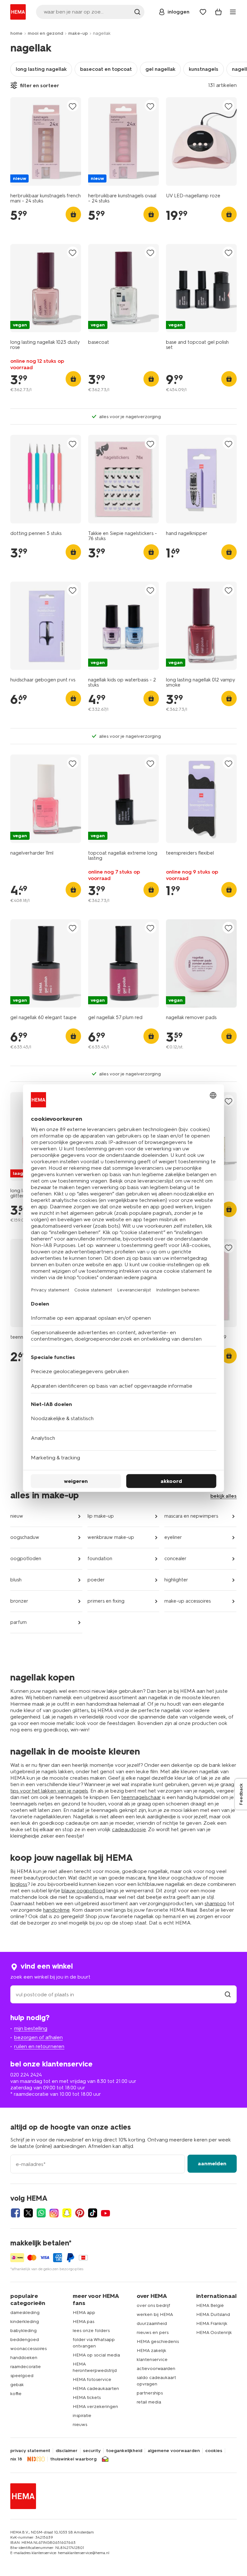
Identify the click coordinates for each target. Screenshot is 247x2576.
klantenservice (152, 2360)
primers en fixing (106, 1601)
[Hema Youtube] (105, 2213)
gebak (17, 2385)
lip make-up (101, 1516)
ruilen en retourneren (39, 2046)
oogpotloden (26, 1559)
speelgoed (22, 2376)
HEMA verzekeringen (95, 2407)
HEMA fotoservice (92, 2379)
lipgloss (19, 1884)
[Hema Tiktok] (93, 2213)
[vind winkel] (228, 1995)
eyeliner (173, 1537)
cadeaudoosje (129, 1829)
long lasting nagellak (41, 69)
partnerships (150, 2393)
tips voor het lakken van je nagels (49, 1791)
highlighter (176, 1580)
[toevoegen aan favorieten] (73, 106)
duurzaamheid (152, 2323)
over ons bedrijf (153, 2305)
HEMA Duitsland (213, 2314)
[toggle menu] (233, 12)
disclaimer (67, 2451)
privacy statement (30, 2451)
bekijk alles (224, 1496)
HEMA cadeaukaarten (96, 2389)
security (92, 2451)
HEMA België (210, 2305)
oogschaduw (25, 1537)
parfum (18, 1622)
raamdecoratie (26, 2367)
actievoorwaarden (156, 2369)
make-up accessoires (188, 1601)
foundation (100, 1559)
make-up (78, 33)
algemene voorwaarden (174, 2451)
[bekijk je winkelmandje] (218, 12)
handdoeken (24, 2358)
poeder (96, 1580)
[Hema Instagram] (54, 2213)
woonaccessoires (28, 2349)
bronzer (19, 1601)
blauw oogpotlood (83, 1891)
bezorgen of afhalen (38, 2037)
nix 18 (16, 2459)
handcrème (56, 1910)
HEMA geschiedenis (158, 2342)
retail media (149, 2402)
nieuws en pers (153, 2332)
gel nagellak (160, 69)
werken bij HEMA (155, 2314)
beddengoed (25, 2340)
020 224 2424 (26, 2075)
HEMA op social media (96, 2355)
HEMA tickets (87, 2398)
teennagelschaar (141, 1797)
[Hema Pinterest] (80, 2213)
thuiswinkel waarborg (73, 2459)
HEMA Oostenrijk (214, 2332)
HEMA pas (83, 2322)
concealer (175, 1559)
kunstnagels (204, 69)
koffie (16, 2394)
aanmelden (212, 2164)
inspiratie (82, 2416)
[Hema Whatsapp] (41, 2213)
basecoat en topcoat (106, 69)
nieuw (17, 1516)
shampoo (215, 1903)
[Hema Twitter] (28, 2213)
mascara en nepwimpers (191, 1516)
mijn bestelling (31, 2028)
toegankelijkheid (124, 2451)
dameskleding (25, 2313)
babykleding (23, 2331)
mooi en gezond (45, 33)
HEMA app (84, 2313)
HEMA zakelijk (151, 2351)
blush (16, 1580)
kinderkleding (25, 2322)
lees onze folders (91, 2331)
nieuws (80, 2425)
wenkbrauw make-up (111, 1537)
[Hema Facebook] (15, 2213)
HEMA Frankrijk (212, 2323)
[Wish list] (203, 12)
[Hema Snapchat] (67, 2213)
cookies (214, 2451)
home (16, 33)
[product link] (46, 141)
